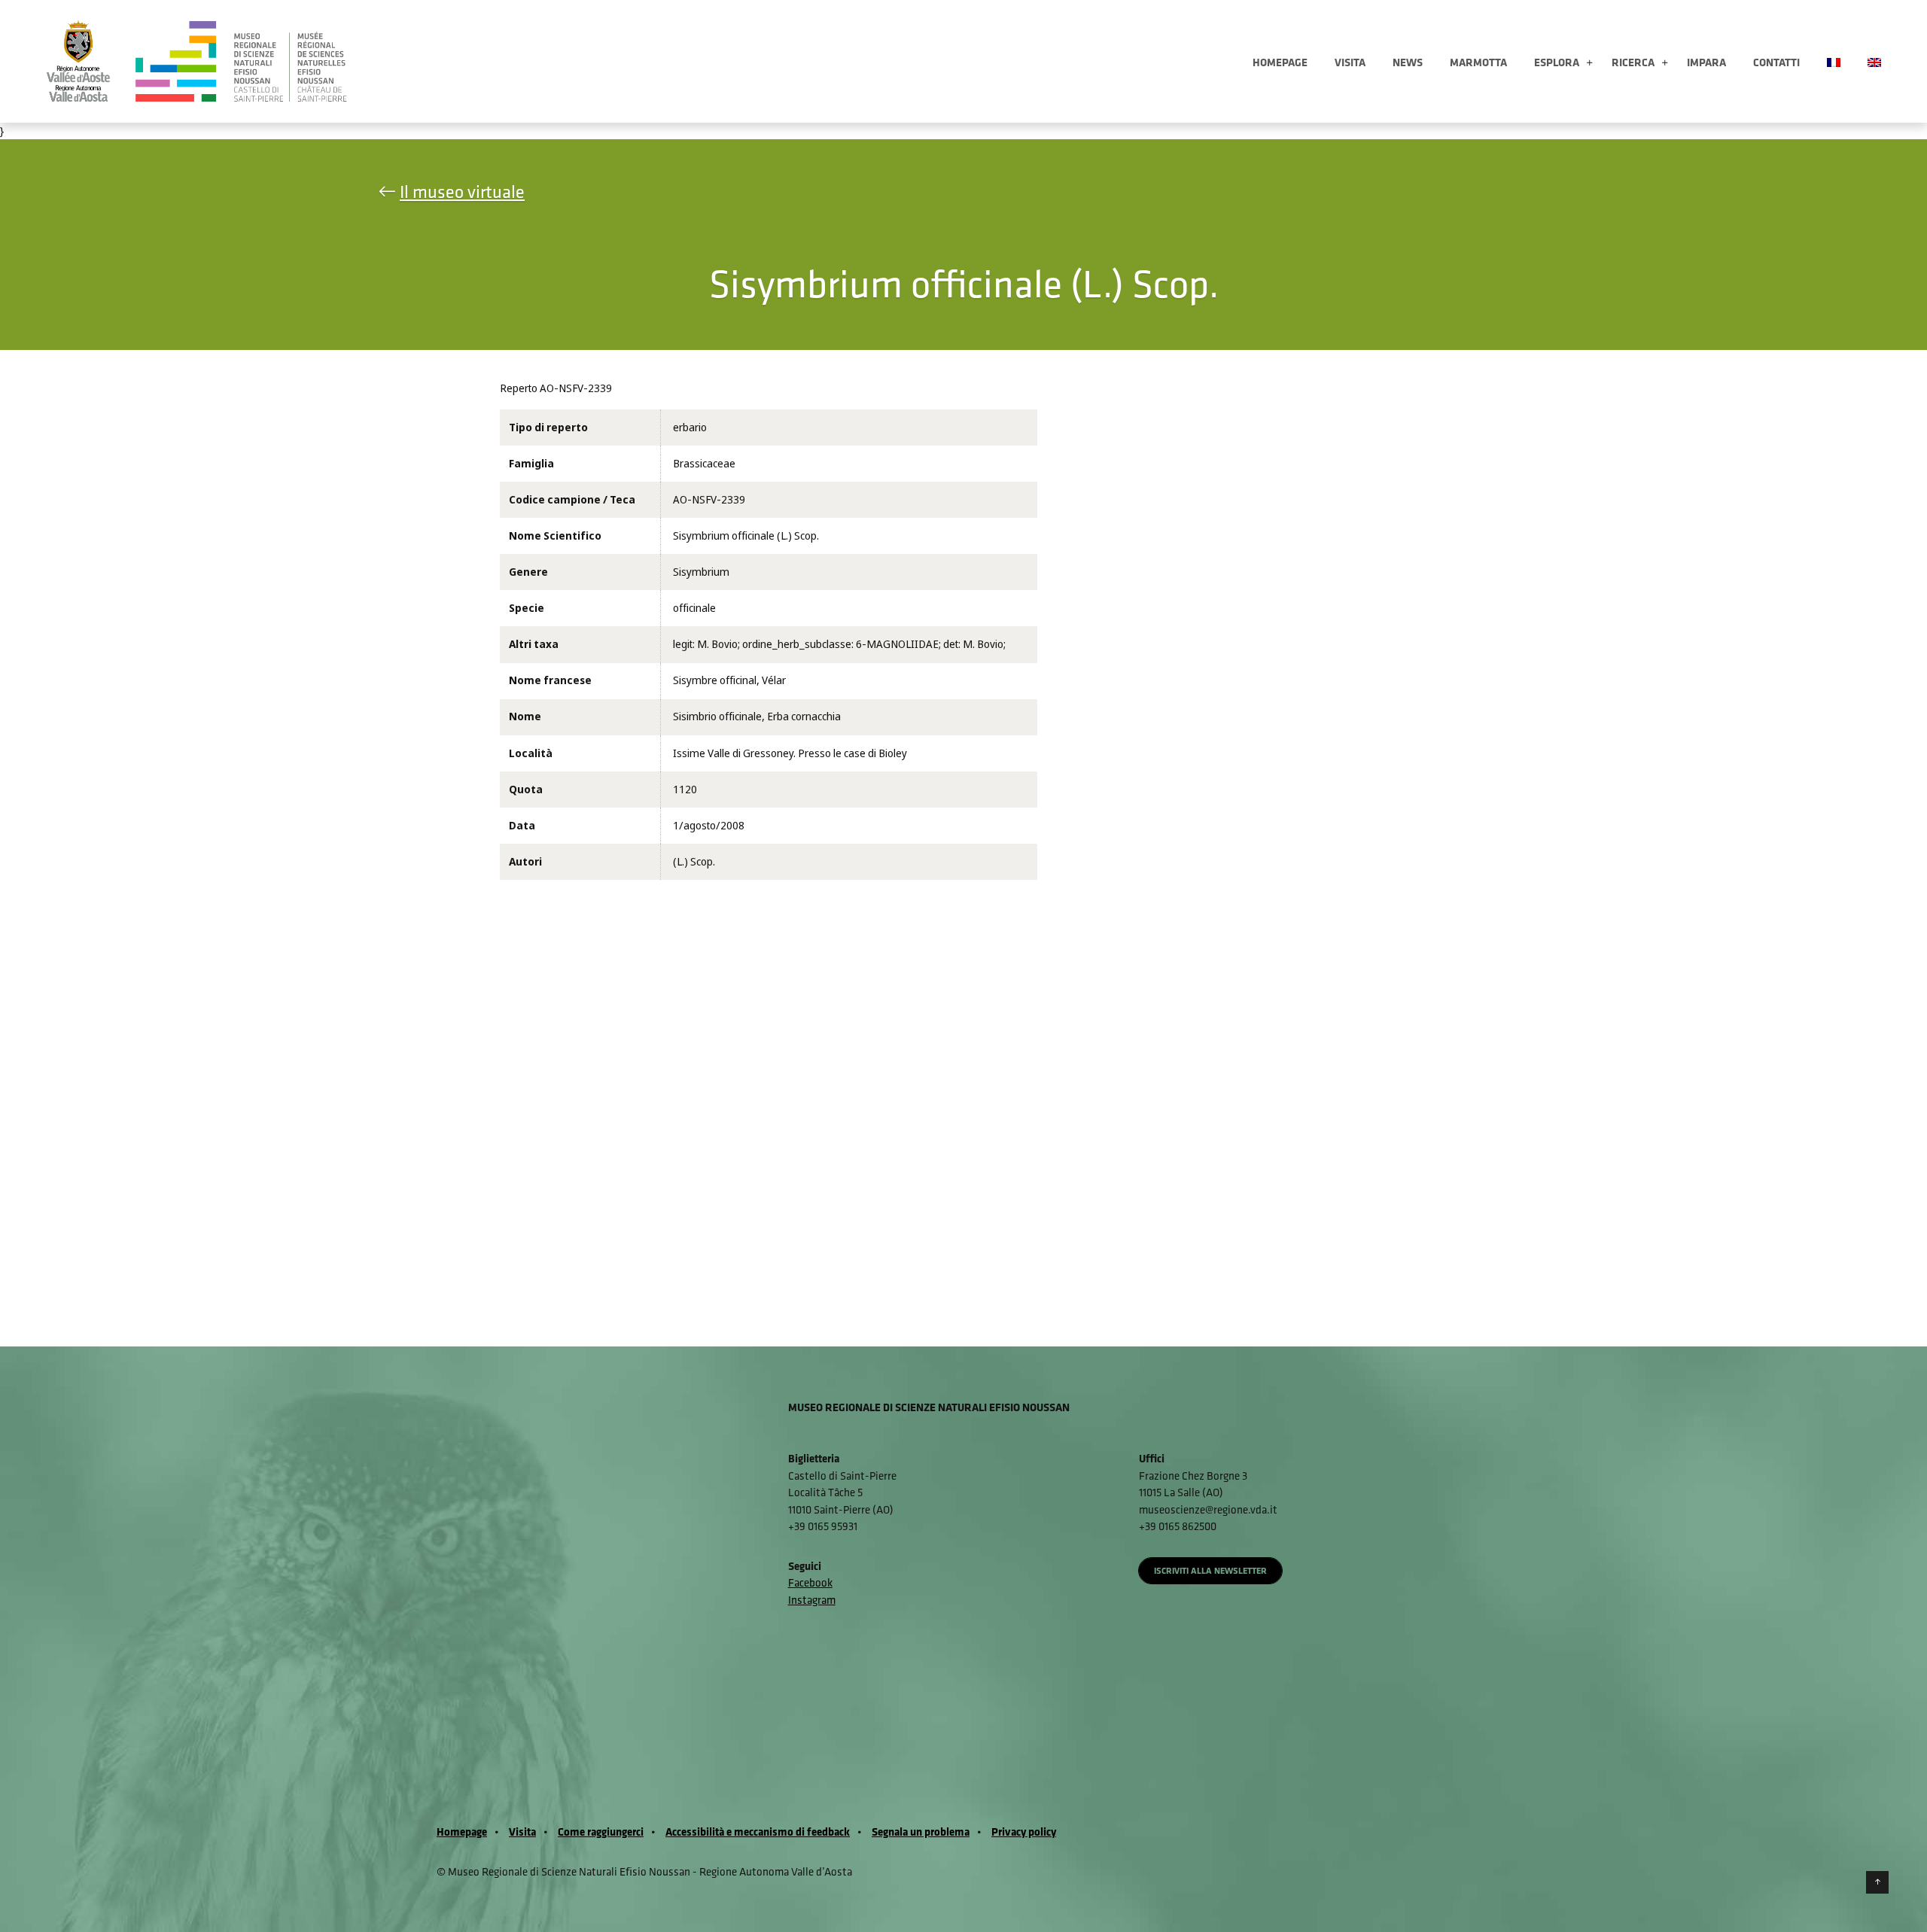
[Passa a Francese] (1834, 61)
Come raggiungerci (601, 1832)
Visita (1350, 62)
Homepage (1280, 62)
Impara (1706, 62)
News (1408, 62)
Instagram (812, 1600)
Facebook (810, 1582)
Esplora (1557, 62)
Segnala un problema (921, 1832)
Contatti (1776, 62)
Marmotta (1478, 62)
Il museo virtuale (462, 191)
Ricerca (1633, 62)
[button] (1589, 64)
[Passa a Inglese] (1874, 61)
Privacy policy (1024, 1832)
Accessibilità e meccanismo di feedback (758, 1832)
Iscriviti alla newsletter (1210, 1570)
